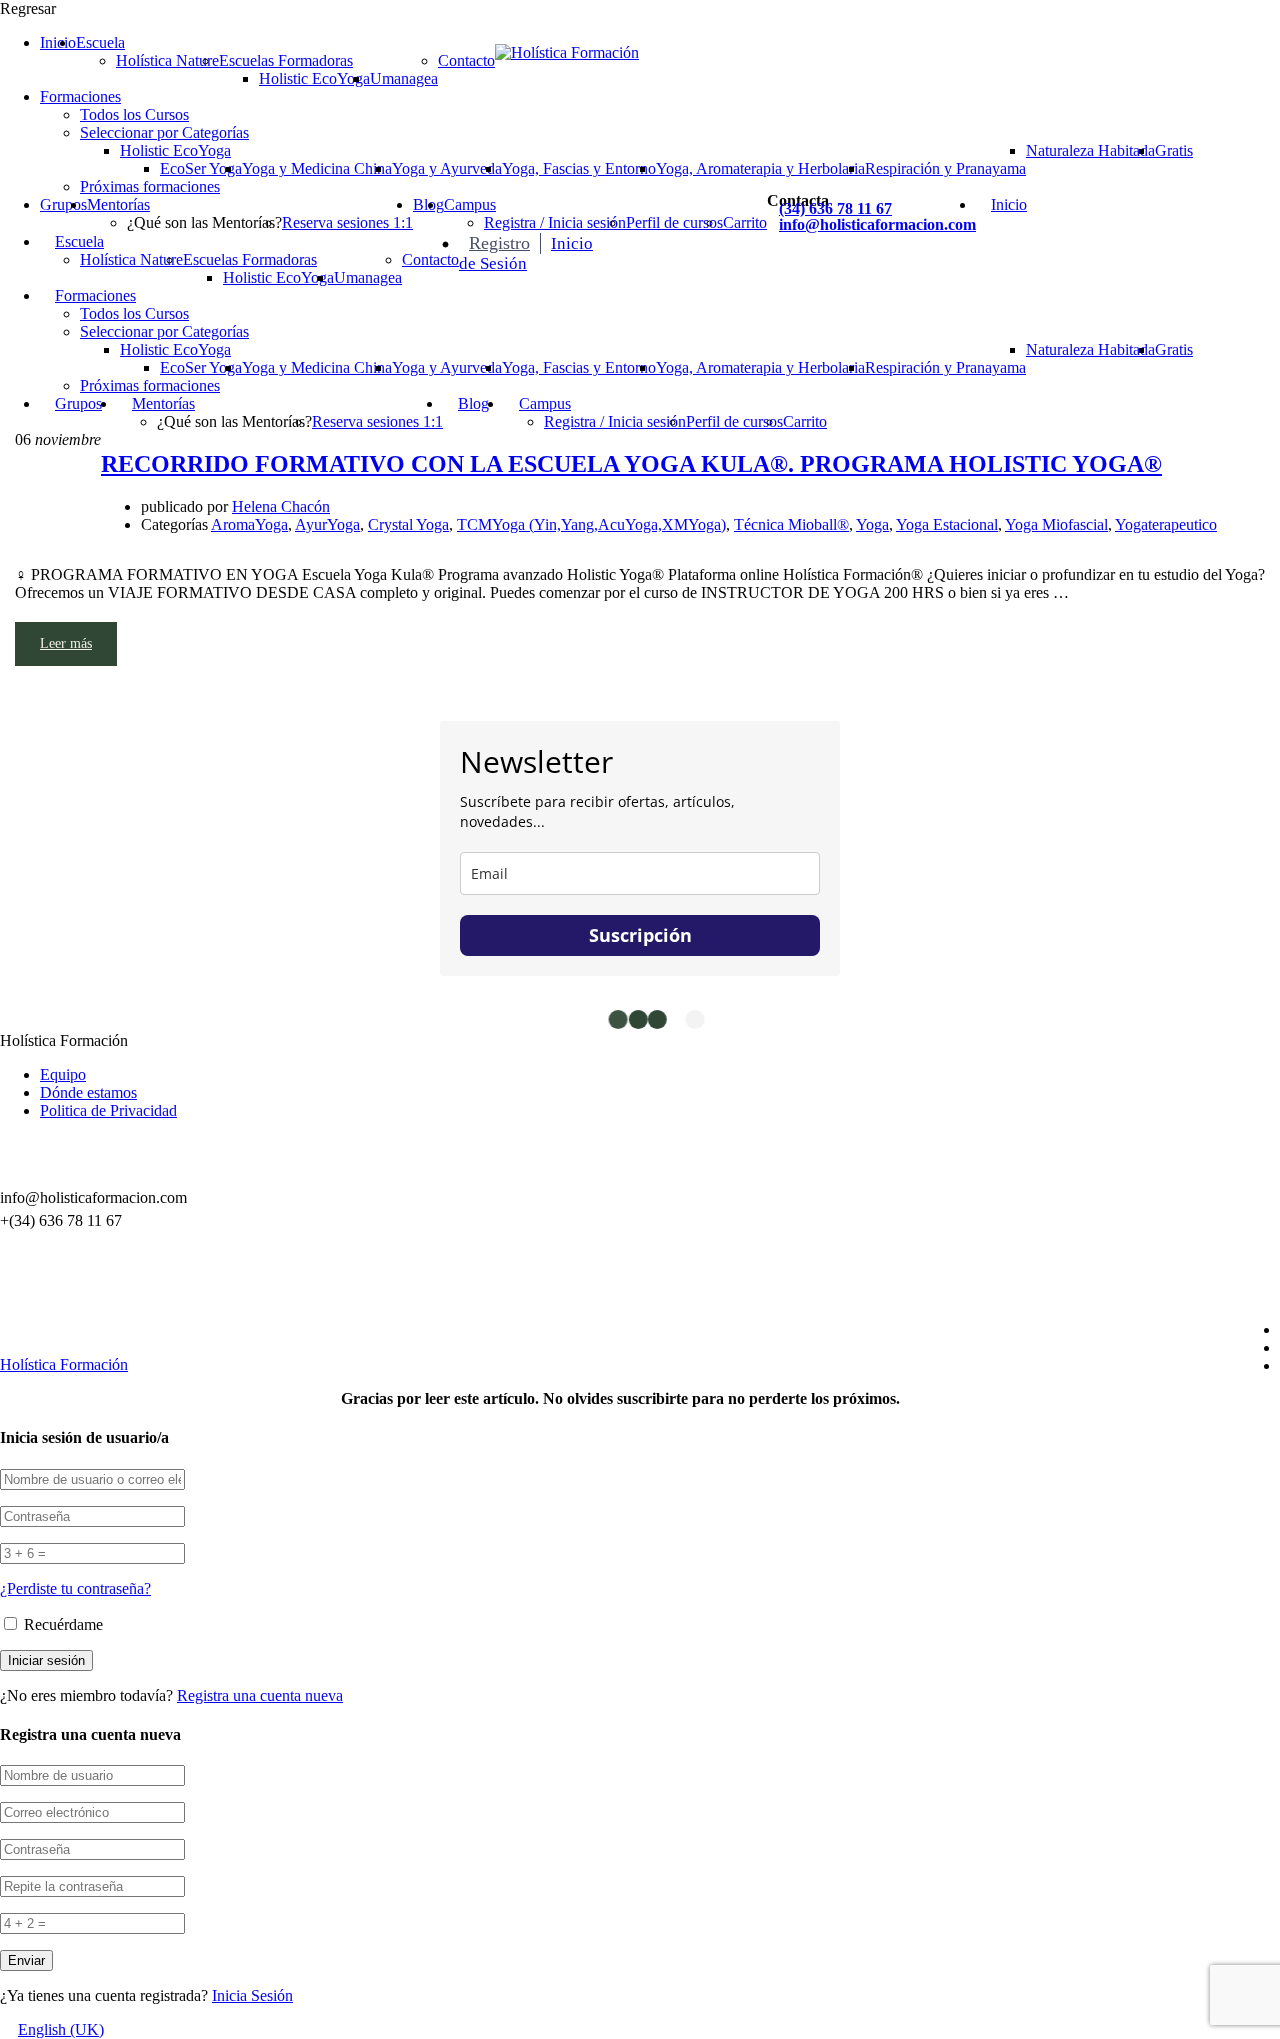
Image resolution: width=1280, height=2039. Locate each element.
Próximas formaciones (150, 186)
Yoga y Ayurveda (447, 168)
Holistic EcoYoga (314, 78)
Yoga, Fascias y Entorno (579, 168)
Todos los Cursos (134, 114)
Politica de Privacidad (108, 1110)
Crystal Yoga (408, 524)
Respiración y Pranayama (945, 168)
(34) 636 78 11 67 (835, 208)
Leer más (66, 643)
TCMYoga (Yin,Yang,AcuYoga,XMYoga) (591, 524)
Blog (473, 403)
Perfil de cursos (674, 222)
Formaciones (80, 96)
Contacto (466, 60)
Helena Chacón (281, 506)
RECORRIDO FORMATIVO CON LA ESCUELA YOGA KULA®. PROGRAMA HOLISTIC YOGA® (631, 464)
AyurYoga (327, 524)
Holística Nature (167, 60)
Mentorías (118, 204)
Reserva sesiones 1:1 (347, 222)
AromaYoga (249, 524)
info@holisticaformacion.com (877, 224)
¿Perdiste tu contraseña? (75, 1588)
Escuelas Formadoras (286, 60)
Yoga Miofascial (1056, 524)
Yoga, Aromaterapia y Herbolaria (760, 168)
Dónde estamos (88, 1092)
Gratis (1174, 150)
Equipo (63, 1074)
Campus (470, 204)
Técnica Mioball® (791, 524)
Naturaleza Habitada (1090, 150)
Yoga (872, 524)
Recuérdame (61, 1624)
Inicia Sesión (252, 1995)
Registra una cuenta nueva (260, 1695)
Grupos (63, 204)
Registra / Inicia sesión (555, 222)
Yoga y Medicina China (317, 168)
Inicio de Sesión (526, 253)
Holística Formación (64, 1364)
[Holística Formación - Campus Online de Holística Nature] (567, 52)
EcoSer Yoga (201, 168)
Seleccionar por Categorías (164, 132)
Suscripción (640, 935)
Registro (499, 243)
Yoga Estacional (947, 524)
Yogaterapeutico (1166, 524)
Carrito (745, 222)
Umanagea (404, 78)
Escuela (100, 42)
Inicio (58, 42)
